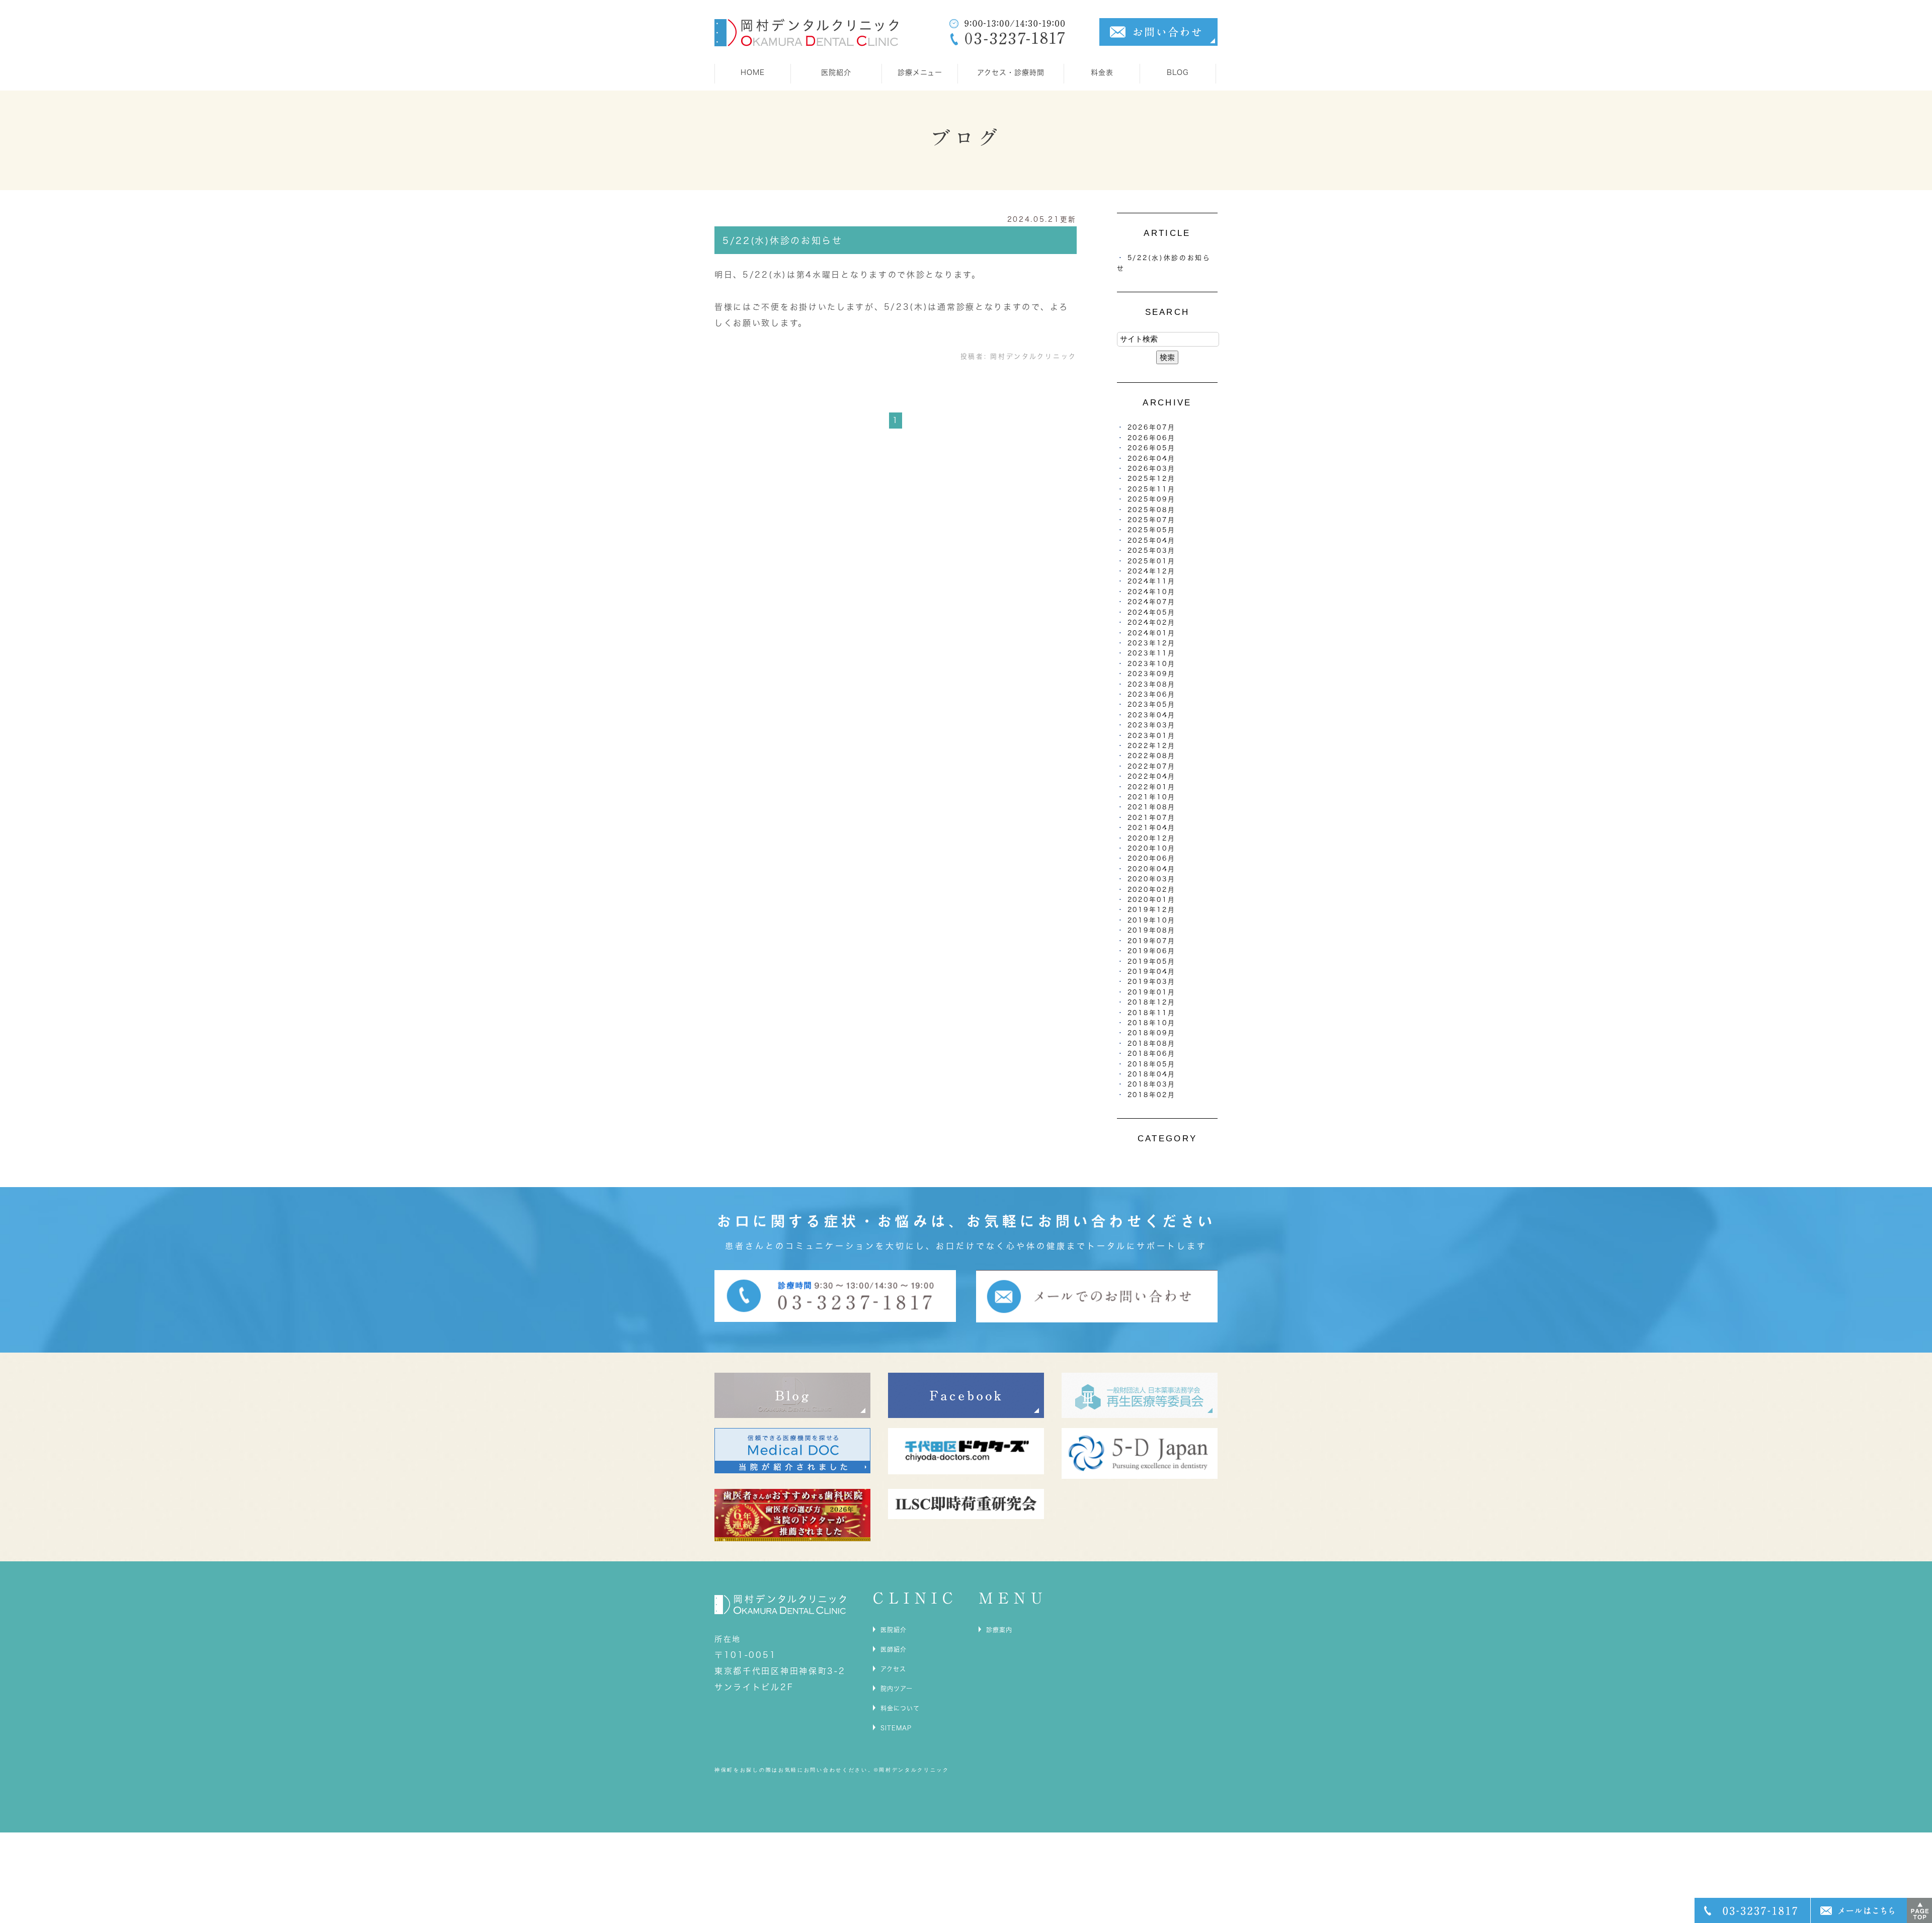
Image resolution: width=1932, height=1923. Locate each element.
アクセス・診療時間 (1011, 72)
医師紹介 (894, 1649)
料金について (900, 1708)
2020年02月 (1152, 890)
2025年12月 (1152, 479)
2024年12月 (1152, 571)
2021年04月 (1152, 828)
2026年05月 (1152, 448)
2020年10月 (1152, 848)
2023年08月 (1152, 684)
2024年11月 (1152, 581)
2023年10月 (1152, 664)
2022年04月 (1152, 776)
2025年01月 (1152, 561)
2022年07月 (1152, 766)
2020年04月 (1152, 869)
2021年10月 (1152, 797)
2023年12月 (1152, 643)
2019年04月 (1152, 972)
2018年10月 (1152, 1023)
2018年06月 (1152, 1054)
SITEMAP (896, 1728)
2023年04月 (1152, 715)
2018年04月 (1152, 1074)
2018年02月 (1152, 1095)
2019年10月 (1152, 920)
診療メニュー (920, 72)
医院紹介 (894, 1630)
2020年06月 (1152, 858)
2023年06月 (1152, 694)
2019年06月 (1152, 951)
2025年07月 (1152, 520)
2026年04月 (1152, 458)
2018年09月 (1152, 1033)
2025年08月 (1152, 510)
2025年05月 (1152, 530)
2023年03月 (1152, 725)
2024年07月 (1152, 602)
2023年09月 (1152, 674)
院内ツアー (897, 1689)
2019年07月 (1152, 941)
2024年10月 (1152, 592)
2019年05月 (1152, 962)
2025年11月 (1152, 489)
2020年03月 (1152, 879)
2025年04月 (1152, 540)
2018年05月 (1152, 1064)
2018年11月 (1152, 1013)
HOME (753, 72)
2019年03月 (1152, 982)
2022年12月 (1152, 746)
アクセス (893, 1669)
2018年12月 (1152, 1002)
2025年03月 (1152, 551)
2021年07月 (1152, 818)
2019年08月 (1152, 930)
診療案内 (999, 1630)
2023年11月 (1152, 653)
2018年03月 (1152, 1084)
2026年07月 (1152, 427)
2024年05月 (1152, 612)
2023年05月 (1152, 704)
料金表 (1102, 72)
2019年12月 (1152, 910)
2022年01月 (1152, 787)
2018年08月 (1152, 1043)
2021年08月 (1152, 807)
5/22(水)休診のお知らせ (783, 240)
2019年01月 (1152, 992)
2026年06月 (1152, 438)
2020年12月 (1152, 838)
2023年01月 (1152, 736)
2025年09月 (1152, 499)
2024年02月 (1152, 622)
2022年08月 (1152, 756)
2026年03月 (1152, 469)
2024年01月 (1152, 633)
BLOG (1178, 72)
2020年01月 (1152, 900)
